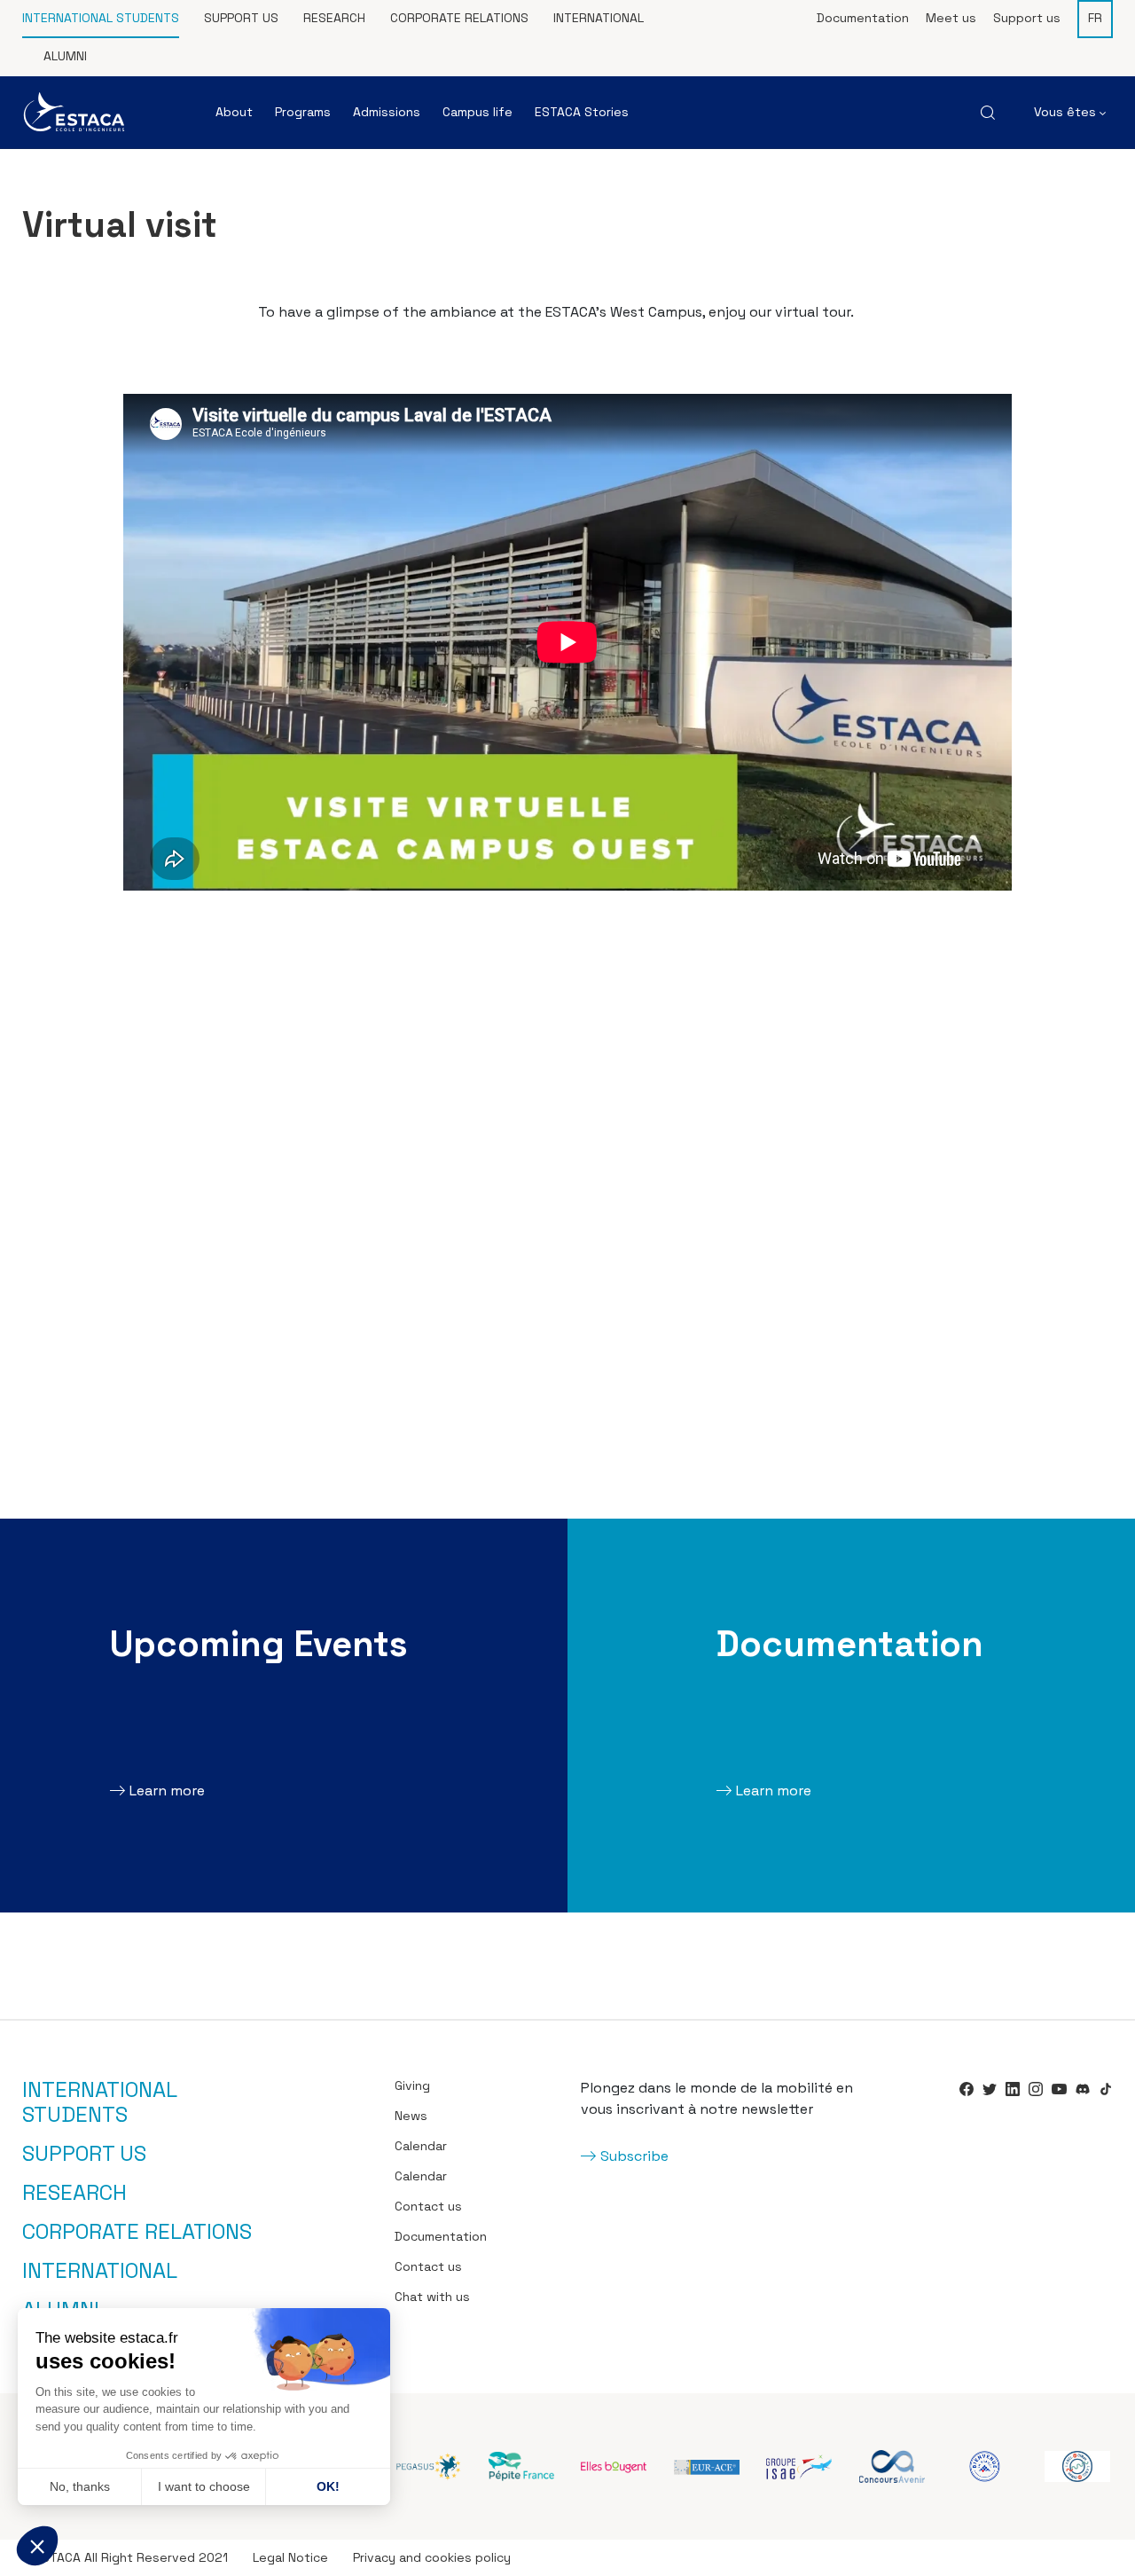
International (599, 18)
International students (101, 18)
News (411, 2116)
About (234, 112)
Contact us (428, 2206)
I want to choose (204, 2486)
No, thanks (80, 2486)
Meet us (951, 18)
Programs (303, 112)
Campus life (477, 112)
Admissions (387, 112)
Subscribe (634, 2156)
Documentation (863, 18)
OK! (328, 2486)
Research (334, 18)
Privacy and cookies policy (432, 2557)
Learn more (167, 1791)
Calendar (421, 2146)
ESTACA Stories (582, 112)
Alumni (65, 56)
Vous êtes (1067, 112)
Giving (412, 2085)
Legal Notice (290, 2557)
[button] (37, 2546)
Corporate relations (459, 18)
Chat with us (432, 2297)
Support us (241, 18)
